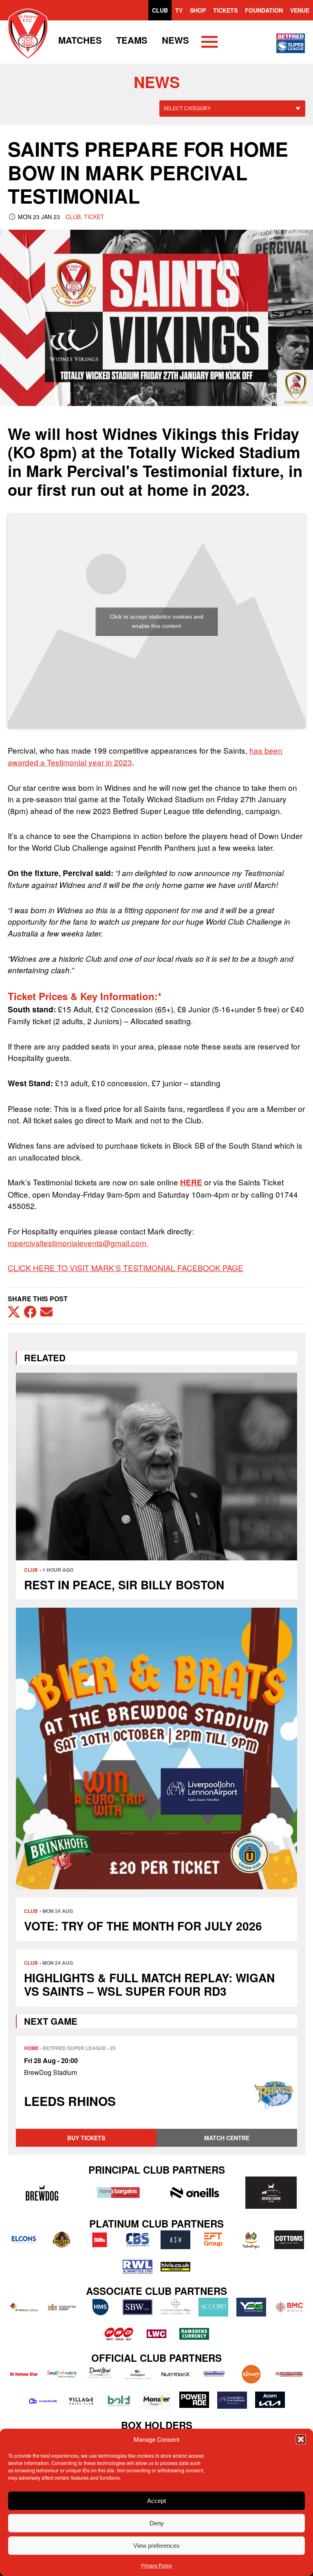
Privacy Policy (156, 2565)
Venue (300, 10)
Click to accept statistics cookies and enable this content (156, 621)
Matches (80, 40)
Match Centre (227, 2138)
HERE (191, 1182)
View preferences (156, 2546)
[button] (301, 2439)
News (175, 40)
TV (179, 10)
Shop (198, 10)
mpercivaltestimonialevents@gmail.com (77, 1243)
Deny (157, 2523)
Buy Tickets (86, 2138)
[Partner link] (42, 2192)
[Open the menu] (209, 43)
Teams (132, 40)
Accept (156, 2501)
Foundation (264, 10)
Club (160, 10)
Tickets (225, 10)
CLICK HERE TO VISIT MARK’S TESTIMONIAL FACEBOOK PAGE (126, 1268)
